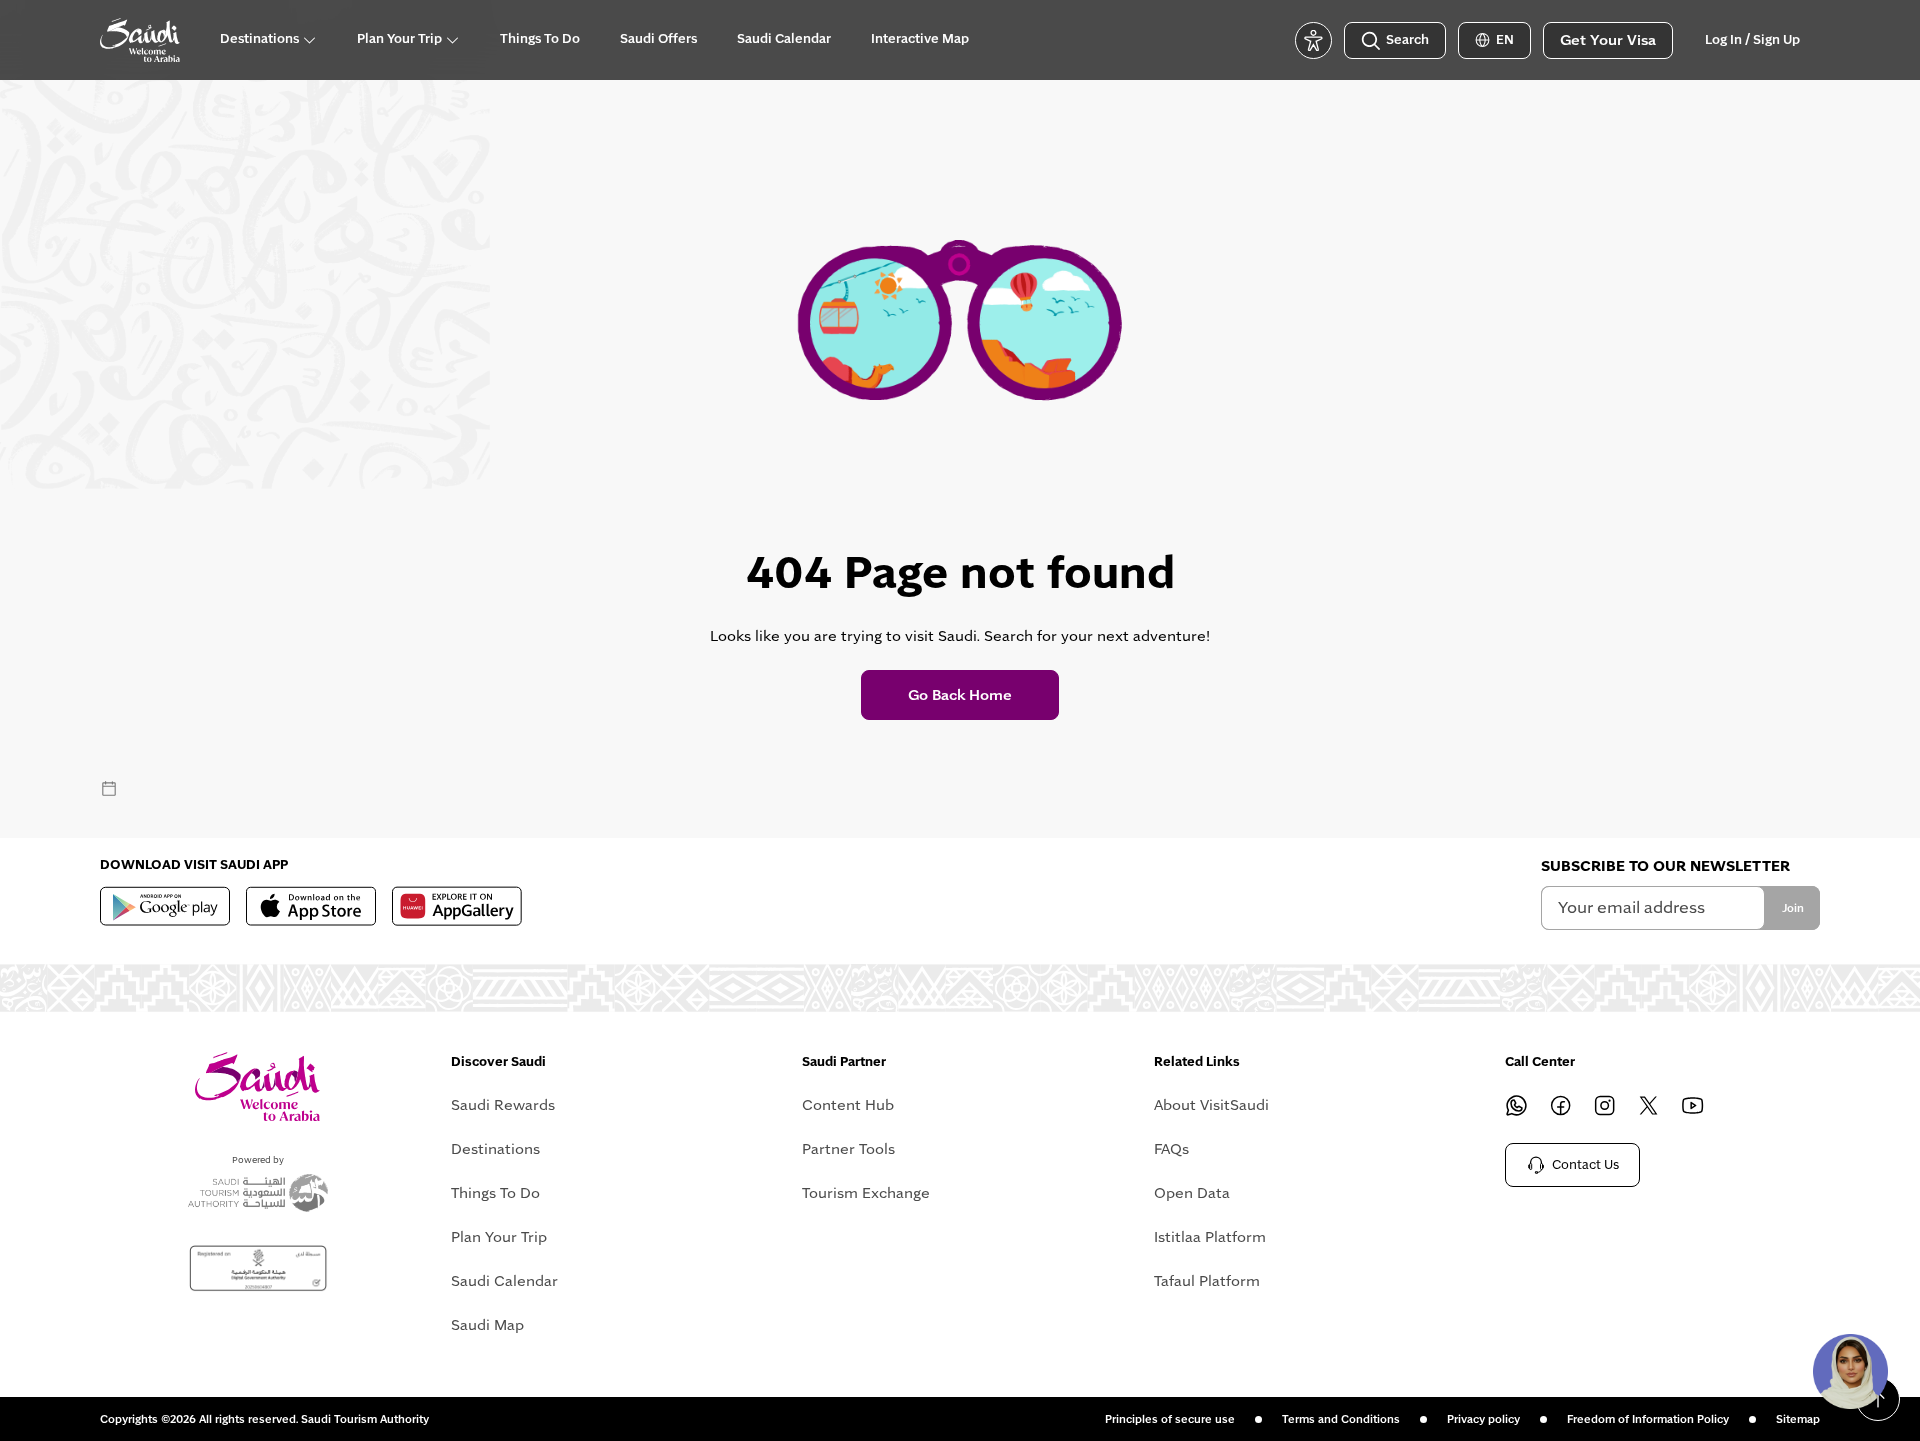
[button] (1850, 1371)
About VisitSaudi (1211, 1105)
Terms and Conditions (1341, 1419)
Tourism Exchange (866, 1193)
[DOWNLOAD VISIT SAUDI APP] (165, 906)
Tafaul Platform (1207, 1281)
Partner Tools (848, 1149)
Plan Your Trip (499, 1237)
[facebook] (1561, 1105)
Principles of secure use (1170, 1419)
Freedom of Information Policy (1648, 1419)
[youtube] (1693, 1105)
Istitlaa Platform (1210, 1237)
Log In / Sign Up (1752, 40)
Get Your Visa (1608, 40)
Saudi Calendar (504, 1281)
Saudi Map (487, 1325)
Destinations (495, 1149)
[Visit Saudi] (257, 1086)
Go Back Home (960, 695)
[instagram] (1605, 1105)
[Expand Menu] (309, 40)
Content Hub (848, 1105)
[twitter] (1649, 1105)
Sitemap (1798, 1419)
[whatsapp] (1517, 1105)
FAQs (1171, 1149)
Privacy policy (1483, 1419)
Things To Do (495, 1193)
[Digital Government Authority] (258, 1268)
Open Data (1192, 1193)
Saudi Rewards (503, 1105)
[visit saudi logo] (140, 40)
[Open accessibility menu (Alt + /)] (1313, 40)
